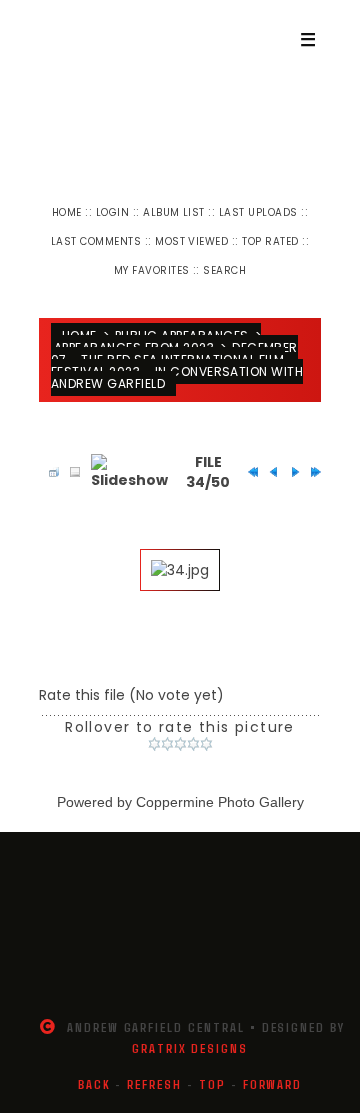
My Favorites (152, 270)
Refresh (154, 1084)
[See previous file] (269, 472)
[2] (167, 744)
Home (67, 212)
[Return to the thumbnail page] (49, 472)
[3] (180, 744)
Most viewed (191, 241)
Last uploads (258, 212)
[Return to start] (248, 472)
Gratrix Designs (190, 1048)
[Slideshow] (129, 472)
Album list (174, 212)
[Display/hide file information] (70, 472)
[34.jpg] (180, 570)
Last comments (96, 241)
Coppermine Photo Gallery (220, 802)
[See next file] (290, 472)
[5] (206, 744)
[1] (154, 744)
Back (94, 1084)
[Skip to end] (311, 472)
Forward (273, 1084)
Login (112, 212)
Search (224, 270)
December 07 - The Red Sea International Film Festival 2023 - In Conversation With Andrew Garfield (177, 365)
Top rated (270, 241)
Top (212, 1084)
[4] (193, 744)
